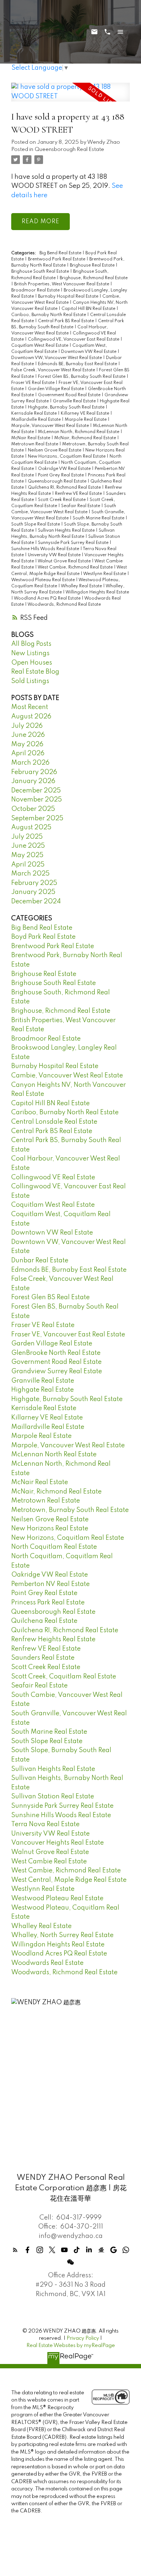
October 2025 (33, 809)
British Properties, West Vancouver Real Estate (62, 284)
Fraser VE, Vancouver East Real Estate (68, 1335)
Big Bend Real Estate (61, 253)
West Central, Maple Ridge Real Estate (69, 1880)
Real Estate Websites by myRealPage (71, 2346)
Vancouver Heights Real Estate (57, 1843)
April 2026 (28, 753)
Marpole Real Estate (86, 420)
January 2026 (33, 781)
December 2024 (36, 902)
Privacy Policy (83, 2338)
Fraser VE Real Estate (33, 383)
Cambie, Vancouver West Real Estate (67, 1076)
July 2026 (27, 726)
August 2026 (31, 717)
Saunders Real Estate (43, 1658)
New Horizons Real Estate (50, 1529)
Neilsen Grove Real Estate (55, 450)
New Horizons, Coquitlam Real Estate (67, 457)
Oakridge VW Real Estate (65, 469)
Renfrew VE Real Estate (79, 494)
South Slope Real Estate (36, 524)
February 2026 (34, 772)
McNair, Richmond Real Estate (86, 438)
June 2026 (28, 735)
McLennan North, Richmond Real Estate (79, 432)
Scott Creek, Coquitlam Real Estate (64, 1677)
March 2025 (30, 874)
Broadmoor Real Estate (36, 290)
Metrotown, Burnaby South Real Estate (70, 1510)
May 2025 (27, 855)
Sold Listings (30, 681)
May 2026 (27, 744)
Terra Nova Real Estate (45, 1824)
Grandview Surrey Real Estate (57, 1371)
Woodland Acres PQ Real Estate (48, 598)
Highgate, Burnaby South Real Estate (67, 407)
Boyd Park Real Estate (43, 937)
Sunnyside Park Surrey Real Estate (74, 543)
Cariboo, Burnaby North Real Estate (49, 315)
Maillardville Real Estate (37, 420)
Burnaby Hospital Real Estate (69, 297)
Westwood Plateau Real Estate (44, 580)
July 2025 (27, 837)
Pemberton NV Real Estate (50, 1584)
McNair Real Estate (31, 438)
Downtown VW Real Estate (89, 352)
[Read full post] (70, 96)
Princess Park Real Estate (48, 1603)
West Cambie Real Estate (49, 1862)
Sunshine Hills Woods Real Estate (46, 549)
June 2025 (28, 846)
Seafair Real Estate (81, 506)
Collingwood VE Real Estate (53, 1177)
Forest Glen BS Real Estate (50, 1297)
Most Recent (30, 707)
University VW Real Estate (55, 555)
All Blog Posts (31, 644)
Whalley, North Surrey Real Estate (62, 1935)
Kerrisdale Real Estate (35, 414)
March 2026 (30, 763)
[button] (15, 2250)
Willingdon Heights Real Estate (97, 592)
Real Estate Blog (35, 672)
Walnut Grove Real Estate (65, 561)
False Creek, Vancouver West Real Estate (54, 370)
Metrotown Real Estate (35, 444)
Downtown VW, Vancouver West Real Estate (57, 358)
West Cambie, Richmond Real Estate (76, 567)
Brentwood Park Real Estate (57, 259)
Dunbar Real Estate (40, 1261)
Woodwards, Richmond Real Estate (64, 605)
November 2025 (37, 800)
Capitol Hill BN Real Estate (89, 309)
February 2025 (34, 883)
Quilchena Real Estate (44, 1621)
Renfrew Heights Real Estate (53, 1639)
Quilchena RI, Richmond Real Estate (65, 488)
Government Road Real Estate (70, 395)
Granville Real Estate (75, 401)
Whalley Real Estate (82, 586)
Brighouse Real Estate (93, 265)
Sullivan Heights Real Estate (67, 531)
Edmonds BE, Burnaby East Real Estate (78, 364)
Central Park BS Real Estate (67, 321)
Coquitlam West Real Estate (40, 346)
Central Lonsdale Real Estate (54, 1122)
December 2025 (36, 791)
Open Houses (32, 663)
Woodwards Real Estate (47, 1963)
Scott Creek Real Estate (62, 500)
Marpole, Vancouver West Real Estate (51, 426)
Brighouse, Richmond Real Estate (94, 278)
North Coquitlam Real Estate (54, 1547)
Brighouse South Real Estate (41, 272)
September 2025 (37, 818)
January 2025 (33, 892)
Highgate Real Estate (42, 1390)
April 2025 (28, 865)
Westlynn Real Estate (105, 574)
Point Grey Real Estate (61, 475)
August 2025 (31, 827)
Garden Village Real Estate (56, 389)
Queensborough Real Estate (69, 150)
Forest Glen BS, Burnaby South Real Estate (82, 377)
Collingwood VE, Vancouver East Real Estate (74, 340)
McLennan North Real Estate (54, 1455)
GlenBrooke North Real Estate (56, 1353)
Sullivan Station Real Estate (53, 1797)
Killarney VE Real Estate (86, 414)
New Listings (30, 653)
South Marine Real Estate (99, 518)
